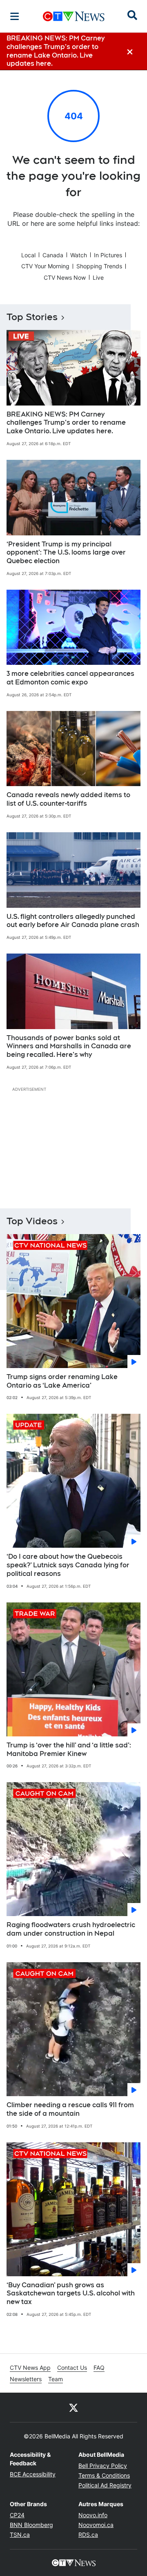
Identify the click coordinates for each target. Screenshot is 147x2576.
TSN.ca (20, 2535)
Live (98, 277)
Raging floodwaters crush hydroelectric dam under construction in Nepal (71, 1929)
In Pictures (108, 255)
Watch (79, 255)
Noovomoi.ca (96, 2525)
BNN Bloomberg (31, 2525)
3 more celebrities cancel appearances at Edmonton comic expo (70, 678)
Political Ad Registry (105, 2485)
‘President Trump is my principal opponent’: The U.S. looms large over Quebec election (66, 553)
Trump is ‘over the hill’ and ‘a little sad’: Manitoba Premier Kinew (69, 1749)
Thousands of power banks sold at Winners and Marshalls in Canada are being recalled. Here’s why (69, 1046)
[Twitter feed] (73, 2407)
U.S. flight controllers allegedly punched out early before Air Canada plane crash (73, 921)
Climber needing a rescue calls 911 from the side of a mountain (70, 2109)
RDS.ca (88, 2535)
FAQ (99, 2368)
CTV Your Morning (45, 266)
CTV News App (30, 2368)
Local (28, 255)
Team (56, 2379)
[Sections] (15, 16)
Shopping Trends (99, 266)
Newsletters (26, 2379)
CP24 (17, 2515)
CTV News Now (65, 277)
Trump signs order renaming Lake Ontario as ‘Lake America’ (62, 1381)
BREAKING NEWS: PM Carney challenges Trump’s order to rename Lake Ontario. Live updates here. (66, 423)
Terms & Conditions (104, 2475)
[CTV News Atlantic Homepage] (74, 16)
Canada (53, 255)
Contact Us (72, 2368)
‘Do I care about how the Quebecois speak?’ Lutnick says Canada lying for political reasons (68, 1565)
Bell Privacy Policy (103, 2466)
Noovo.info (93, 2515)
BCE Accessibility (33, 2474)
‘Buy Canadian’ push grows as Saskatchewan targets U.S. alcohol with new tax (71, 2294)
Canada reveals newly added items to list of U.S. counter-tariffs (68, 799)
